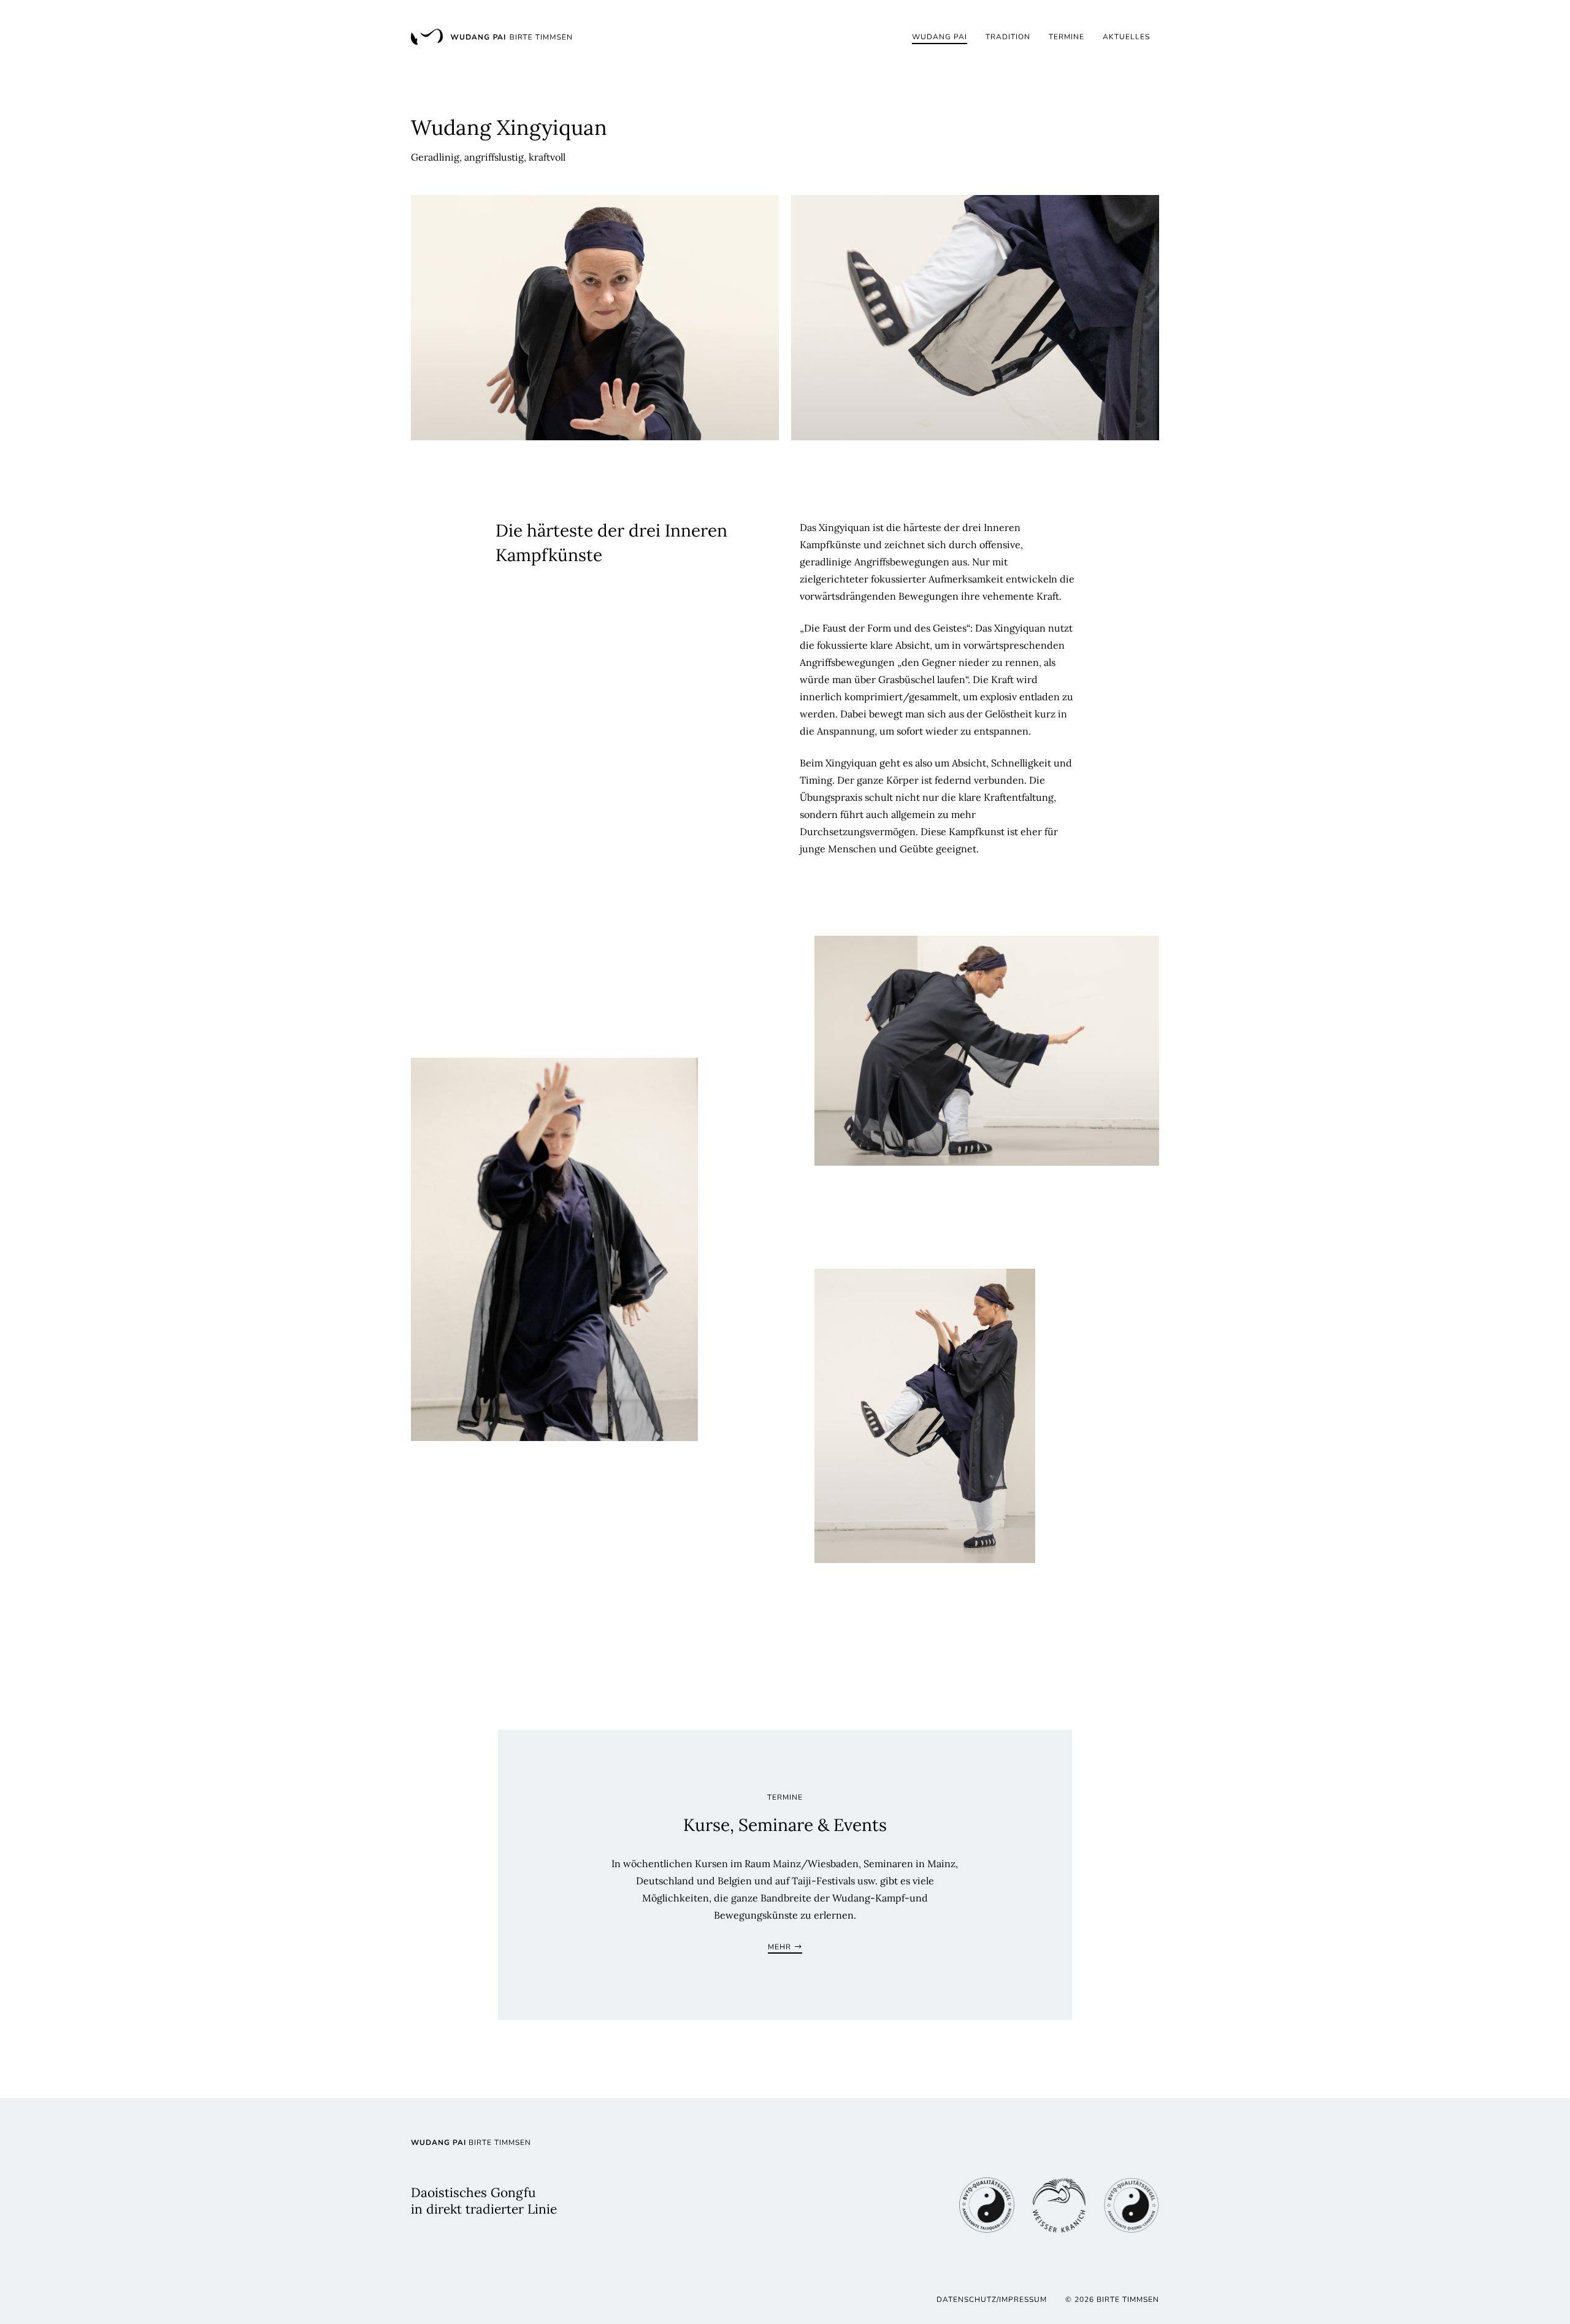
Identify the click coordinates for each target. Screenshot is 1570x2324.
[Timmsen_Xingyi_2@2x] (975, 318)
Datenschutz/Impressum (992, 2299)
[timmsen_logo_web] (491, 37)
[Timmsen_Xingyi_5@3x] (925, 1416)
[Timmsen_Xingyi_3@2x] (987, 1051)
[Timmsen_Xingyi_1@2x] (595, 318)
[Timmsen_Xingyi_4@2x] (554, 1249)
